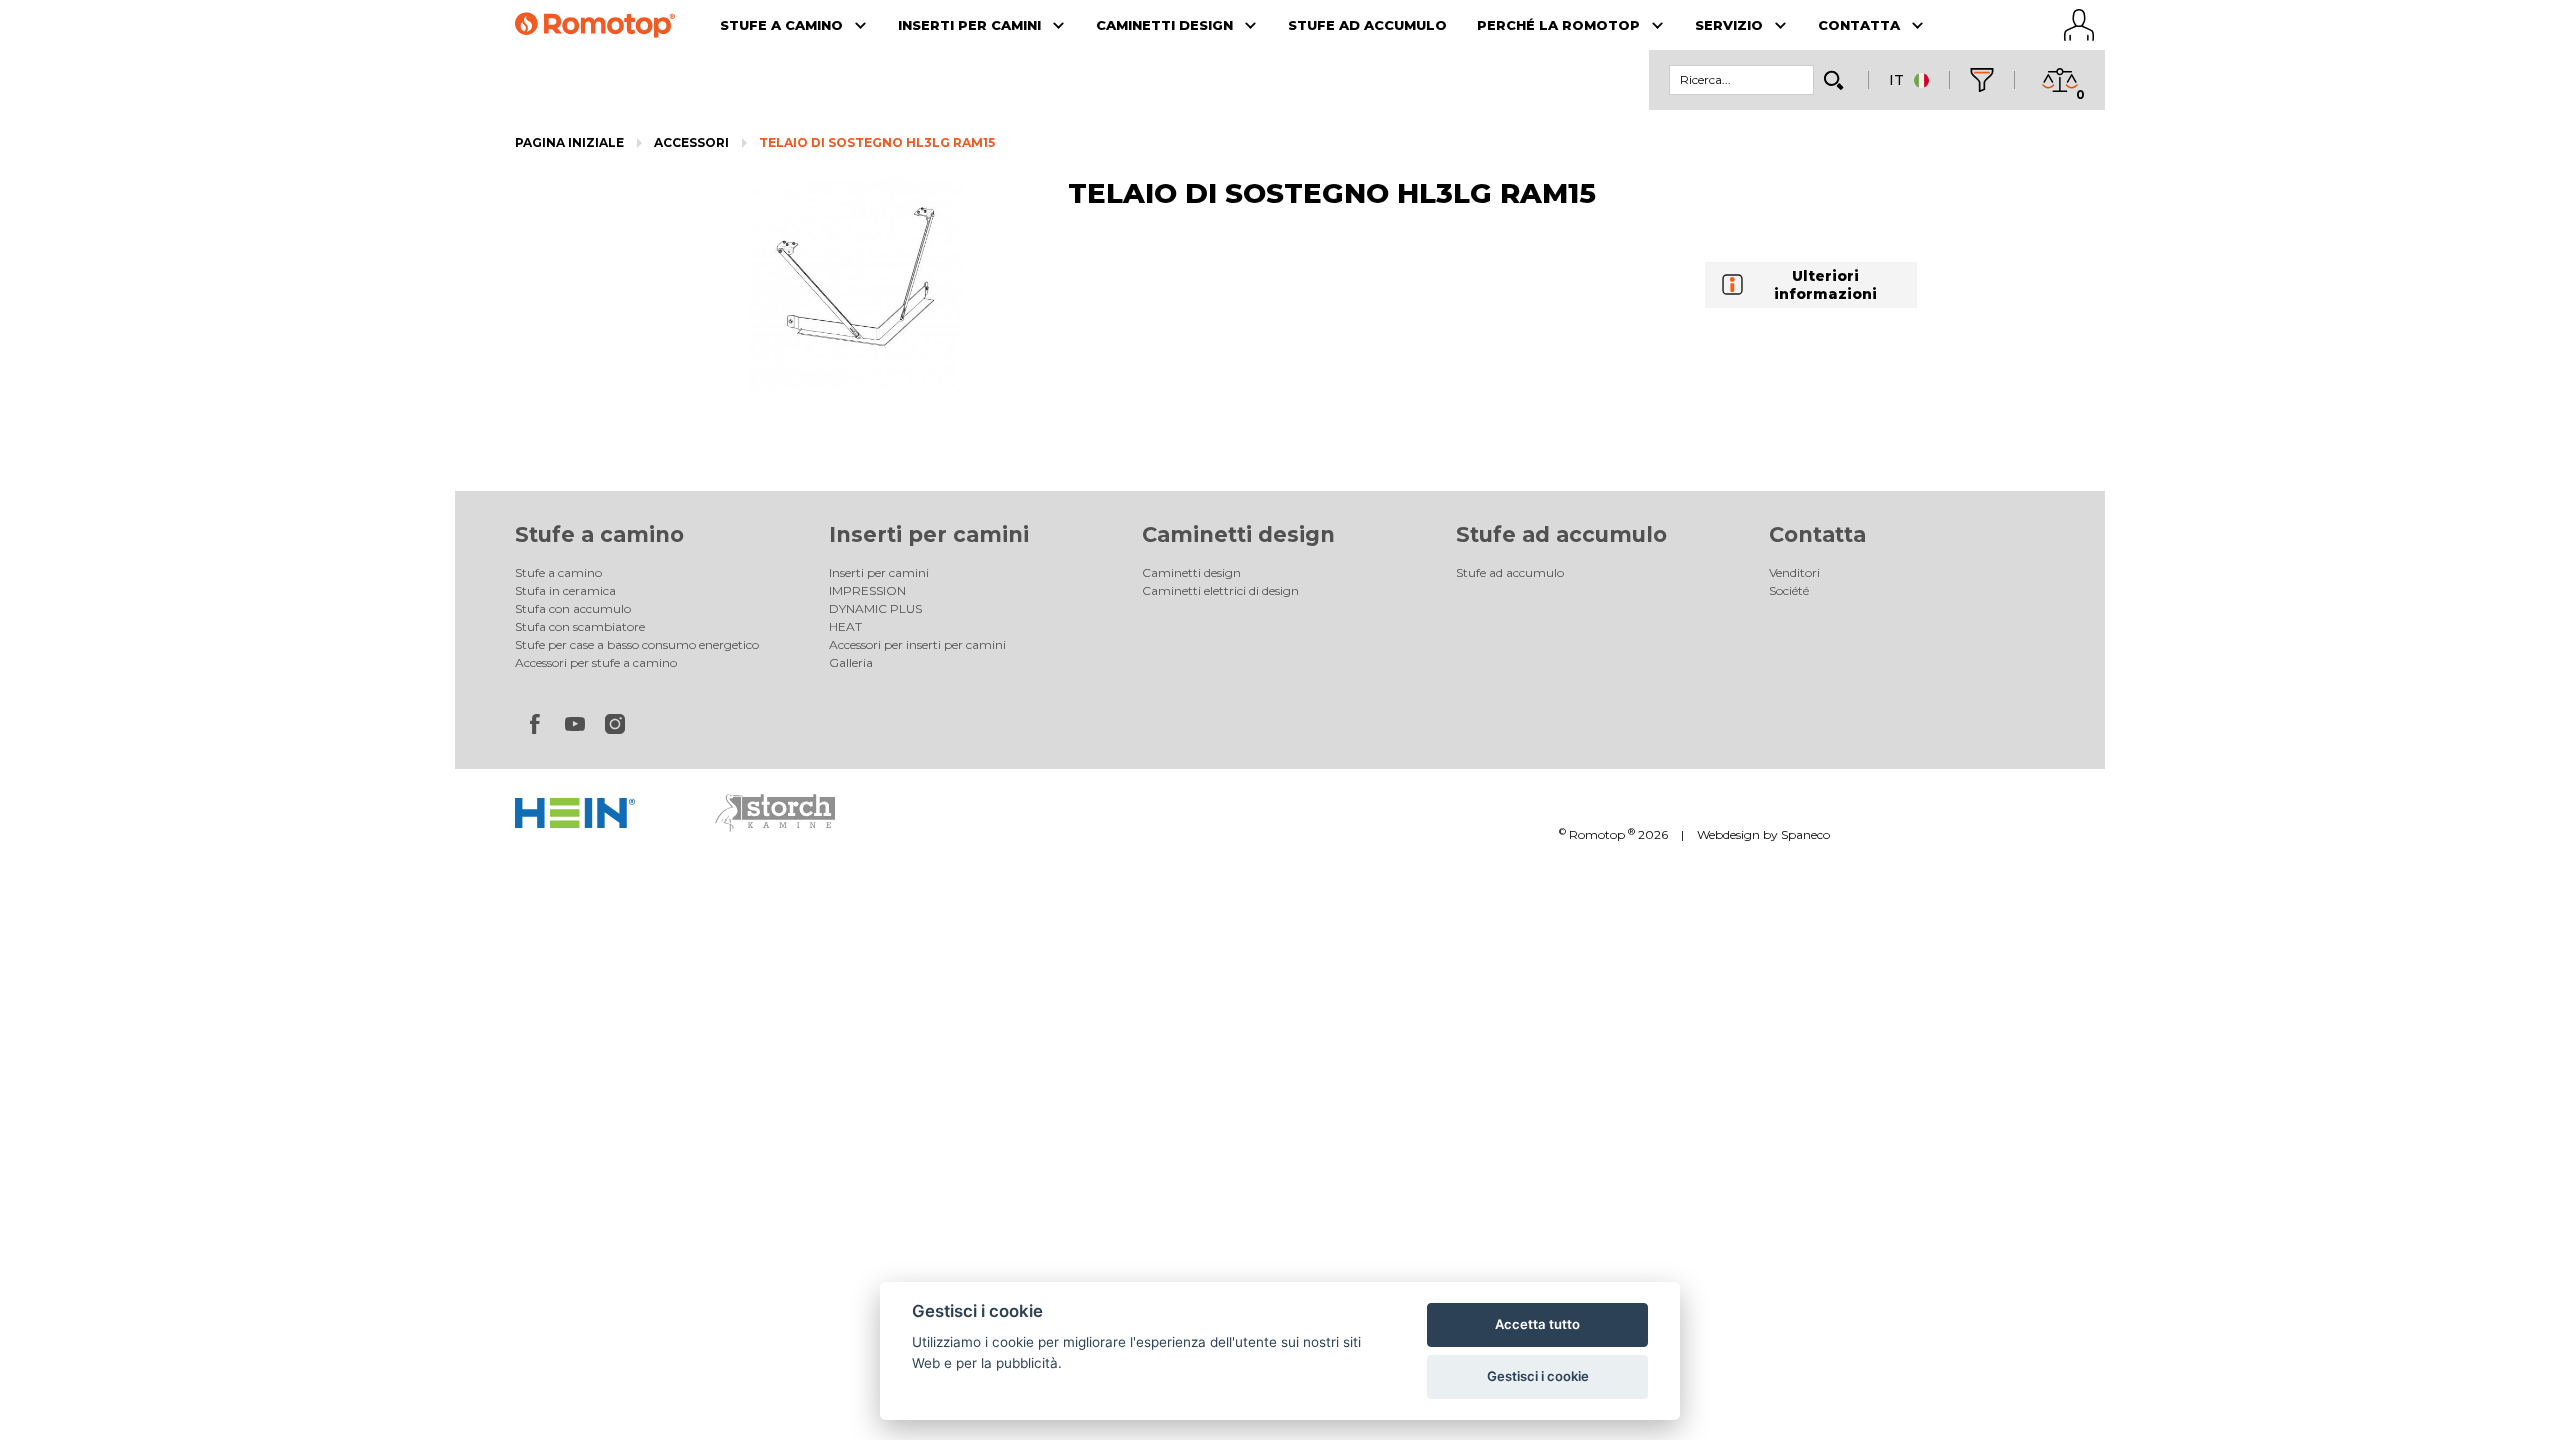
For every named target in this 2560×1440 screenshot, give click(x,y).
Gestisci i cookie (1538, 1376)
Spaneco (1805, 834)
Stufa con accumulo (573, 608)
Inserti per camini (929, 534)
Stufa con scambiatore (580, 626)
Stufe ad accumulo (1561, 534)
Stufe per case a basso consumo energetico (637, 644)
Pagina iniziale (569, 142)
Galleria (851, 662)
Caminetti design (1238, 534)
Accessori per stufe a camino (596, 662)
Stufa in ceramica (565, 590)
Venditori (1794, 572)
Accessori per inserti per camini (917, 644)
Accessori (691, 142)
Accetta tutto (1537, 1324)
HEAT (845, 626)
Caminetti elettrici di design (1220, 590)
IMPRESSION (867, 590)
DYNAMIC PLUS (875, 608)
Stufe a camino (599, 534)
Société (1789, 590)
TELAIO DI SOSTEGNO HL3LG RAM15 (877, 142)
